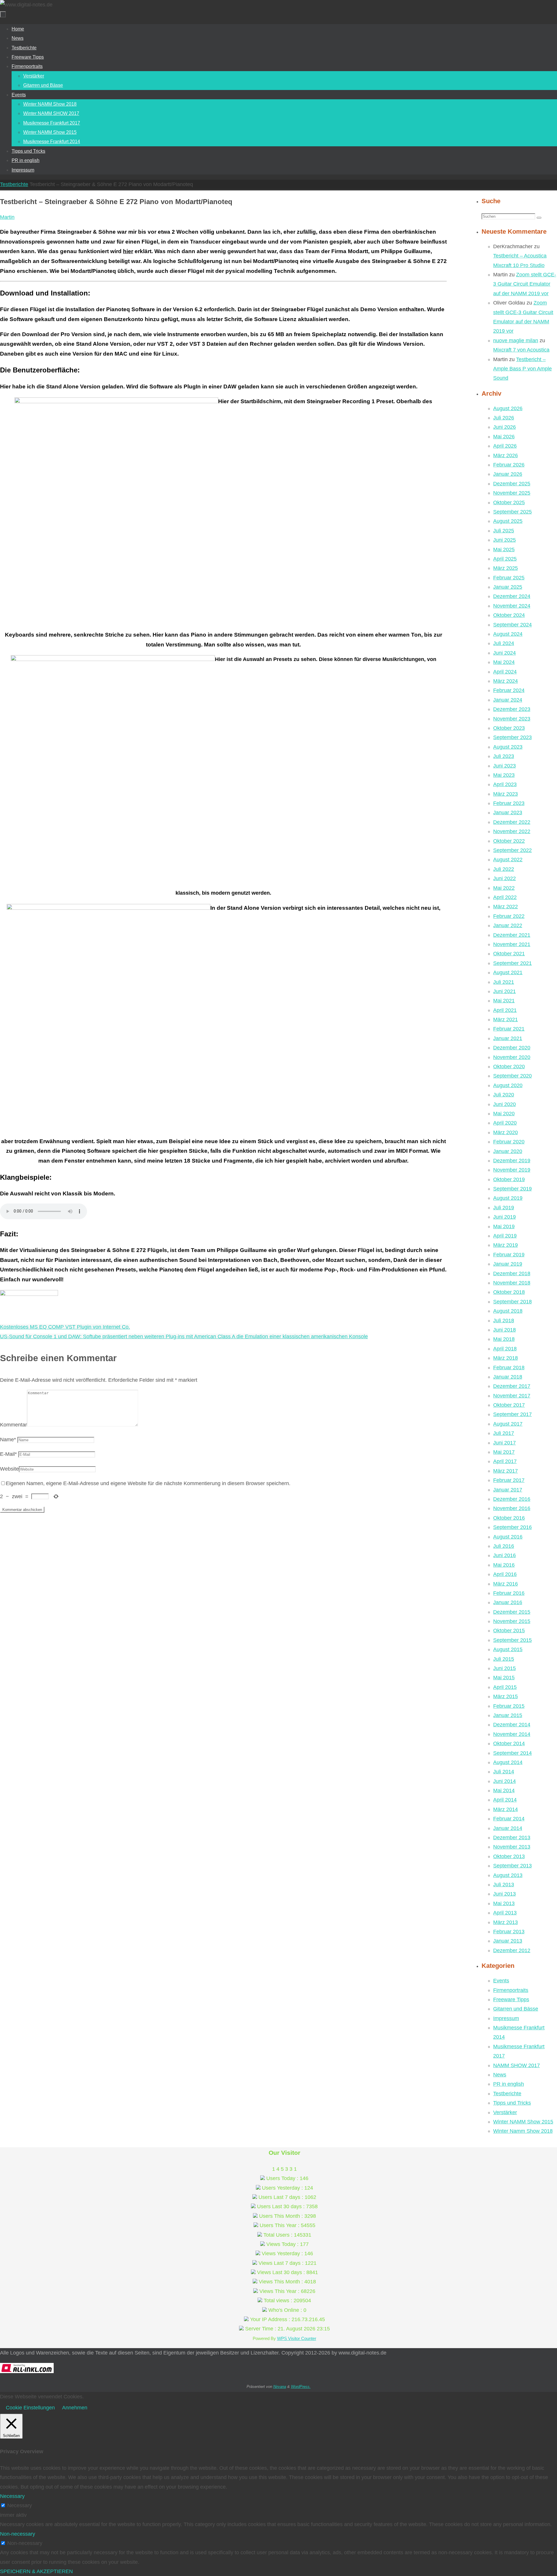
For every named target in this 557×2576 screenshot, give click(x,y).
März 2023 (506, 794)
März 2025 (506, 568)
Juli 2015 (504, 1659)
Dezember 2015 (512, 1612)
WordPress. (301, 2387)
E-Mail (8, 1454)
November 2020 (512, 1057)
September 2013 (512, 1866)
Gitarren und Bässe (516, 2009)
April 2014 (505, 1800)
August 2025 (508, 521)
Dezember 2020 (512, 1048)
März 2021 (506, 1019)
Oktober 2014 (509, 1743)
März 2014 (506, 1809)
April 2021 (505, 1010)
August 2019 (508, 1198)
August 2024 (508, 634)
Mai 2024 (504, 662)
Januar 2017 (508, 1490)
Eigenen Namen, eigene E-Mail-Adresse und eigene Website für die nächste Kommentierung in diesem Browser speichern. (148, 1483)
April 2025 (505, 559)
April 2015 (505, 1687)
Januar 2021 (508, 1038)
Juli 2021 (504, 982)
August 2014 (508, 1762)
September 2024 (512, 625)
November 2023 (512, 719)
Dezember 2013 (512, 1838)
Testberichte (14, 184)
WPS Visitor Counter (297, 2338)
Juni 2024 (504, 653)
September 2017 (512, 1414)
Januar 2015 (508, 1715)
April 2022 (505, 897)
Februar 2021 (509, 1029)
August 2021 (508, 972)
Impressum (506, 2018)
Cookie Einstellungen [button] (30, 2408)
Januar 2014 (508, 1828)
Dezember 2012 (512, 1950)
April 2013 (505, 1913)
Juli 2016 (504, 1546)
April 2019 (505, 1236)
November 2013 (512, 1847)
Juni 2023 (504, 766)
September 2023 (512, 737)
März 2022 (506, 907)
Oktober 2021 (509, 954)
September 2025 (512, 512)
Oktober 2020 (509, 1067)
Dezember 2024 (512, 596)
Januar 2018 (508, 1377)
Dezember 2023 (512, 709)
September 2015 (512, 1640)
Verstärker (505, 2112)
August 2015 (508, 1649)
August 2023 (508, 747)
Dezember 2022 (512, 822)
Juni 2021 (504, 991)
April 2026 (505, 446)
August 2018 (508, 1311)
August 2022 (508, 860)
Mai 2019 (504, 1226)
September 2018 (512, 1302)
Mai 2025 (504, 550)
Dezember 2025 (512, 484)
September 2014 (512, 1753)
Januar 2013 (508, 1941)
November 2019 (512, 1170)
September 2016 (512, 1527)
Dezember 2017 (512, 1386)
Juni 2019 (504, 1217)
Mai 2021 (504, 1001)
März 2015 (506, 1696)
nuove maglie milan (516, 341)
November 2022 (512, 831)
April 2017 (505, 1461)
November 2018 (512, 1283)
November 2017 (512, 1396)
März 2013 (506, 1922)
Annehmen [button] (75, 2408)
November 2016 (512, 1508)
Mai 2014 (504, 1790)
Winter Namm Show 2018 (523, 2131)
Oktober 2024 (509, 615)
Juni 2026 (504, 427)
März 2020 (506, 1132)
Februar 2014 (509, 1819)
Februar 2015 (509, 1706)
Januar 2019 (508, 1264)
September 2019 (512, 1189)
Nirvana (280, 2387)
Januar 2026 (508, 474)
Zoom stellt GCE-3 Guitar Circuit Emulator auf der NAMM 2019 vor (525, 284)
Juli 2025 (504, 531)
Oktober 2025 (509, 502)
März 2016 (506, 1584)
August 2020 (508, 1085)
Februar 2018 (509, 1368)
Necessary (20, 2505)
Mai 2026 (504, 437)
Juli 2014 (504, 1772)
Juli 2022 (504, 869)
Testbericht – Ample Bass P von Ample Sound (522, 369)
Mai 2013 (504, 1903)
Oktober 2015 (509, 1631)
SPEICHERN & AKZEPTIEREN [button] (36, 2571)
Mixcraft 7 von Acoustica (521, 350)
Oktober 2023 (509, 728)
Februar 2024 (509, 690)
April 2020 (505, 1123)
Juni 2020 (504, 1104)
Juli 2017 (504, 1433)
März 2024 (506, 681)
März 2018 (506, 1358)
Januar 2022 (508, 925)
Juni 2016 (504, 1555)
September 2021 (512, 963)
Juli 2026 (504, 418)
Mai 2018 (504, 1339)
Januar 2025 (508, 587)
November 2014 (512, 1734)
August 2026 (508, 408)
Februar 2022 (509, 916)
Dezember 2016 (512, 1499)
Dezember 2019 (512, 1161)
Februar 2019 (509, 1255)
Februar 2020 (509, 1142)
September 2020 (512, 1076)
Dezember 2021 (512, 935)
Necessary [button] (12, 2496)
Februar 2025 (509, 578)
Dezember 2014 (512, 1725)
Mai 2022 (504, 888)
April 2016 (505, 1574)
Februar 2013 (509, 1932)
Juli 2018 (504, 1321)
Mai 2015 (504, 1678)
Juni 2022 (504, 878)
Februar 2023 (509, 803)
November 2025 (512, 493)
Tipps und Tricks (512, 2103)
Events (501, 1981)
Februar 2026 (509, 465)
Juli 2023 (504, 756)
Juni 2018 (504, 1330)
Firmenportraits (511, 1990)
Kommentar (13, 1425)
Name (8, 1440)
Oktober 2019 (509, 1179)
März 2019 (506, 1245)
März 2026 (506, 455)
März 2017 (506, 1471)
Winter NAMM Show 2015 (523, 2122)
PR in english (509, 2084)
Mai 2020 (504, 1114)
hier (128, 251)
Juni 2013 (504, 1894)
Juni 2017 (504, 1443)
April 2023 (505, 784)
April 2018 (505, 1349)
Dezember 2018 (512, 1273)
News (500, 2075)
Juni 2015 (504, 1668)
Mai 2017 (504, 1452)
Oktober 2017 (509, 1405)
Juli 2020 (504, 1095)
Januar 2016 (508, 1602)
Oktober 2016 (509, 1518)
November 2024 (512, 606)
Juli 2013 (504, 1885)
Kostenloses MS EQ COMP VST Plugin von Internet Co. (65, 1327)
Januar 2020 (508, 1151)
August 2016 (508, 1537)
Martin (7, 217)
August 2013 (508, 1875)
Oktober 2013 (509, 1856)
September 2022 (512, 850)
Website (9, 1469)
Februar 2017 (509, 1480)
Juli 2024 (504, 643)
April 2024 (505, 672)
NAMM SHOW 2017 (517, 2065)
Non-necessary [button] (18, 2534)
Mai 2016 (504, 1565)
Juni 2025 (504, 540)
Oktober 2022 (509, 841)
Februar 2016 (509, 1593)
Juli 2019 (504, 1208)
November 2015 (512, 1621)
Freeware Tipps (511, 1999)
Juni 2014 (504, 1781)
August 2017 (508, 1424)
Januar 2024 (508, 700)
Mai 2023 (504, 775)
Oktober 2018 (509, 1292)
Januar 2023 (508, 813)
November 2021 (512, 944)
